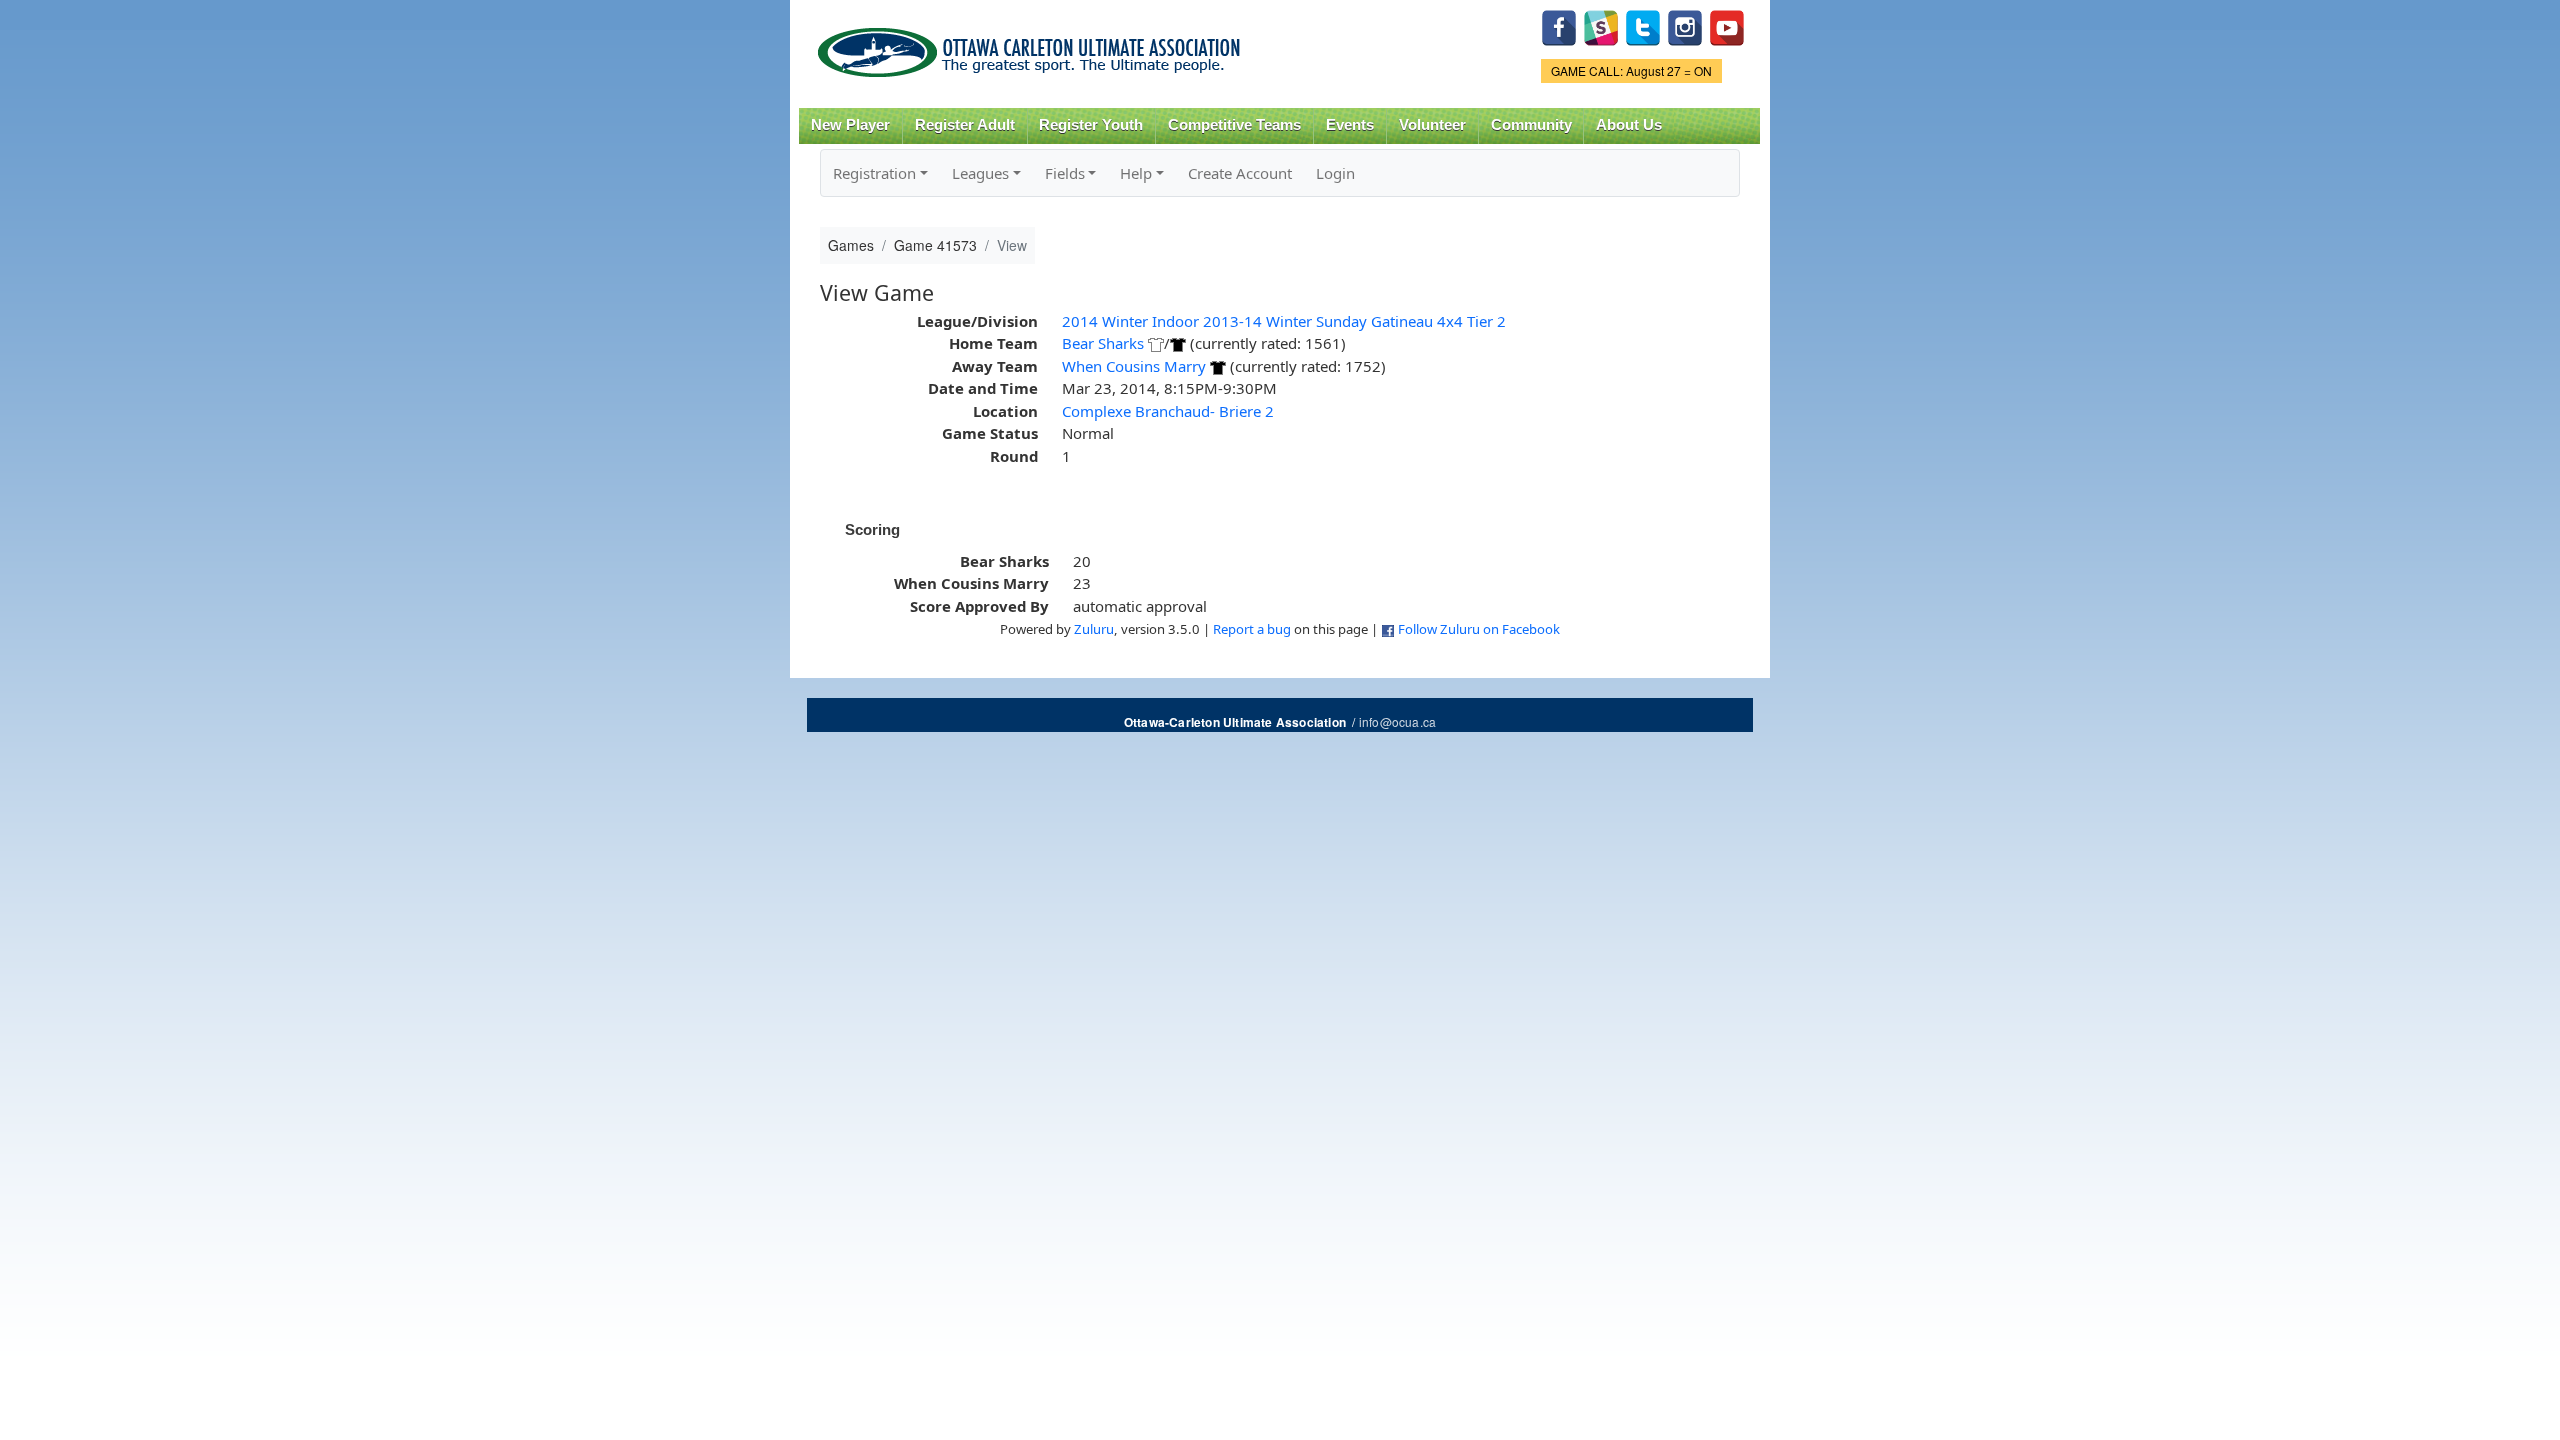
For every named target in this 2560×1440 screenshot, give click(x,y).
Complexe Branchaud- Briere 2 (1168, 411)
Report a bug (1252, 629)
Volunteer (1432, 125)
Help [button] (1136, 173)
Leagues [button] (980, 173)
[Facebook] (1559, 25)
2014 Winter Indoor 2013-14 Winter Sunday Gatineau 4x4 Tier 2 (1284, 321)
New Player (850, 125)
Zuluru (1094, 629)
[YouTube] (1727, 25)
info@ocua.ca (1397, 721)
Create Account (1240, 173)
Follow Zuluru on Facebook (1479, 629)
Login (1335, 173)
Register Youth (1091, 125)
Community (1531, 125)
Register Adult (965, 125)
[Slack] (1601, 25)
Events (1350, 125)
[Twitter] (1643, 25)
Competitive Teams (1234, 125)
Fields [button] (1065, 173)
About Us (1629, 125)
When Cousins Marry (1134, 366)
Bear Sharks (1103, 343)
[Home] (1032, 45)
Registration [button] (874, 173)
